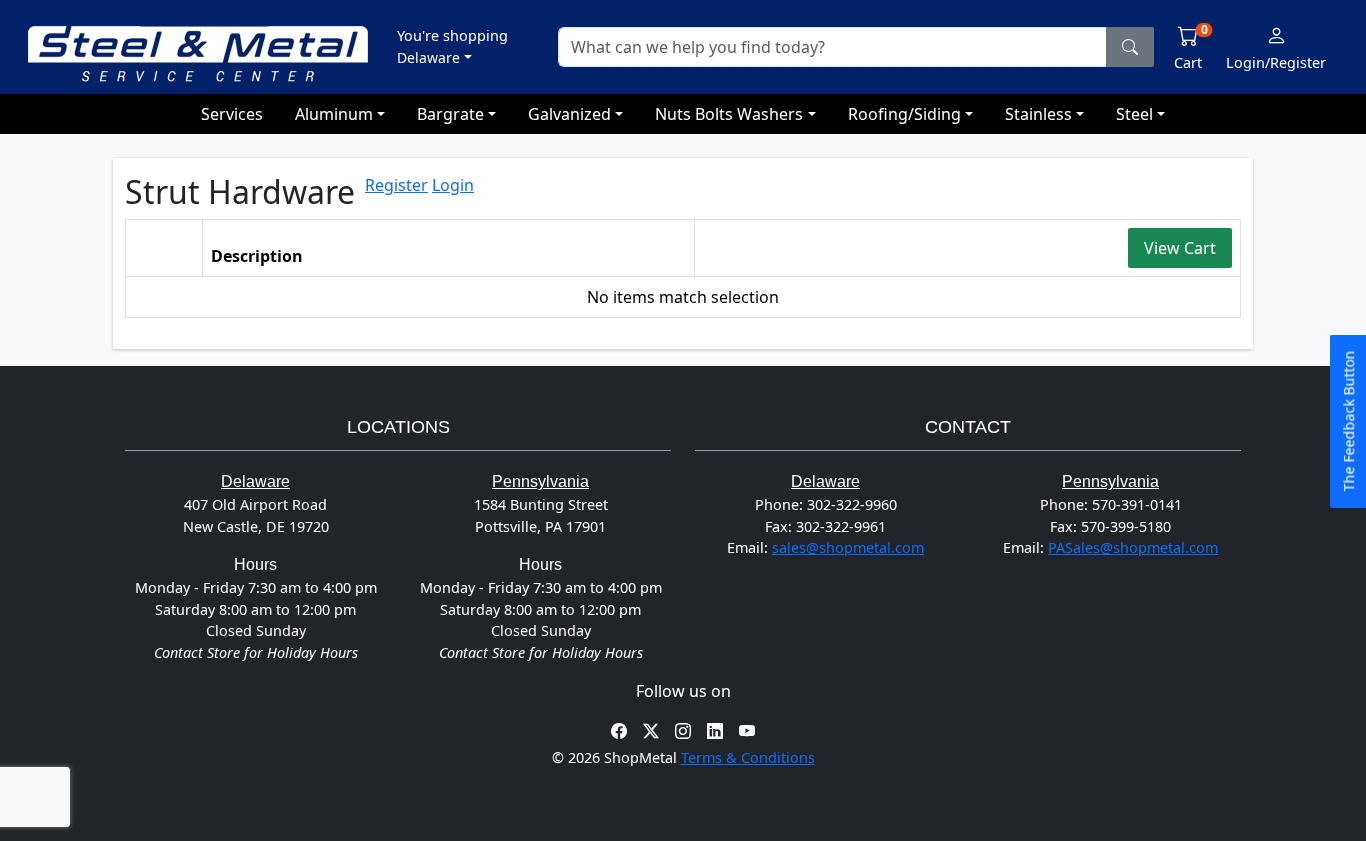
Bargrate (450, 114)
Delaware (255, 481)
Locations (398, 427)
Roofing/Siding (904, 114)
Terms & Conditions (748, 757)
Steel (1134, 114)
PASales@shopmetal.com (1133, 547)
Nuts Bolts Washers (729, 114)
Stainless (1038, 114)
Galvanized (569, 114)
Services (232, 114)
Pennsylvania (540, 481)
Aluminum (334, 114)
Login (453, 185)
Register (396, 185)
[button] (452, 46)
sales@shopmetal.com (848, 547)
